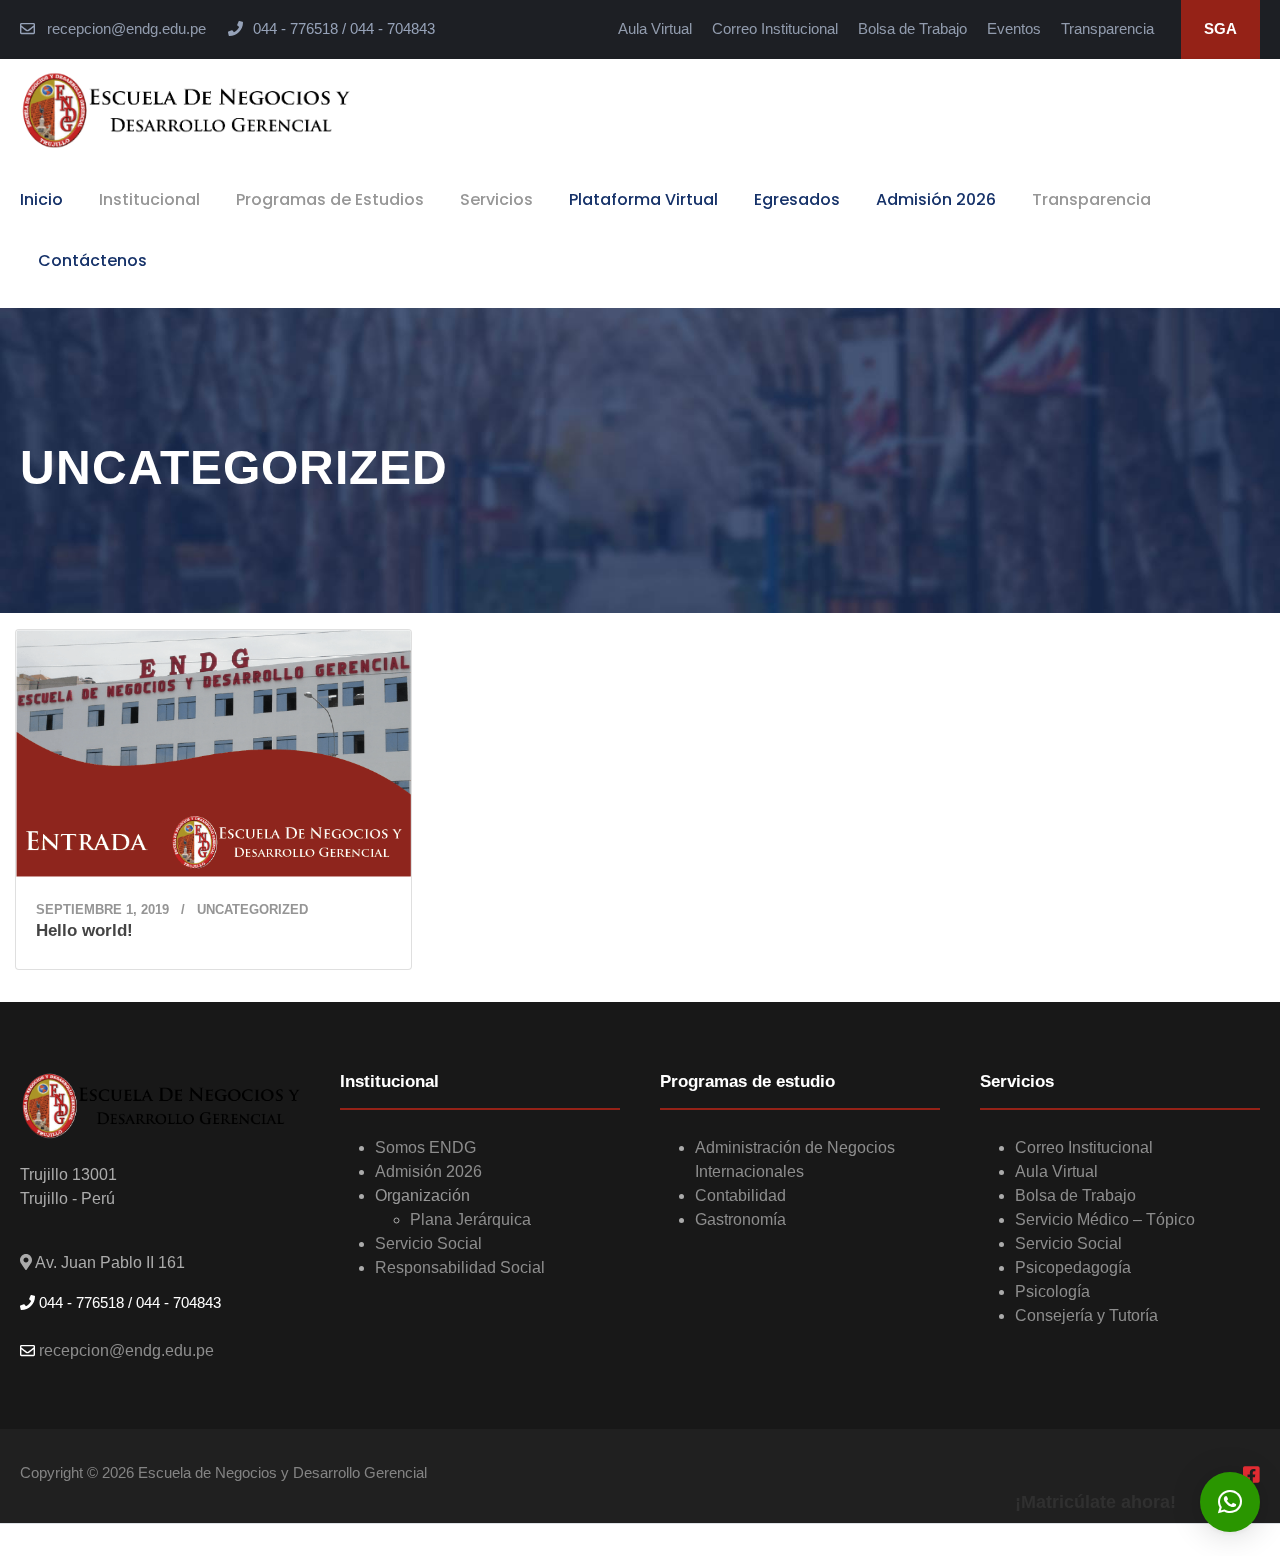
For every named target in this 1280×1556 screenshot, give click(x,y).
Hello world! (84, 930)
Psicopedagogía (1073, 1267)
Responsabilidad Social (460, 1267)
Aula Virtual (655, 28)
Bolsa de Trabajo (912, 28)
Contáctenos (92, 260)
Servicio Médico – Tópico (1105, 1219)
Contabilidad (740, 1195)
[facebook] (1251, 1475)
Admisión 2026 (936, 199)
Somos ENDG (425, 1147)
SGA (1220, 28)
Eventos (1014, 28)
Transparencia (1107, 28)
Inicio (41, 199)
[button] (1230, 1502)
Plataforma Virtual (643, 199)
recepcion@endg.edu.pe (124, 28)
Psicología (1052, 1291)
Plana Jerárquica (470, 1219)
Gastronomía (740, 1219)
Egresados (797, 199)
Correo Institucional (775, 28)
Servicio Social (428, 1243)
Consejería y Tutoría (1086, 1315)
